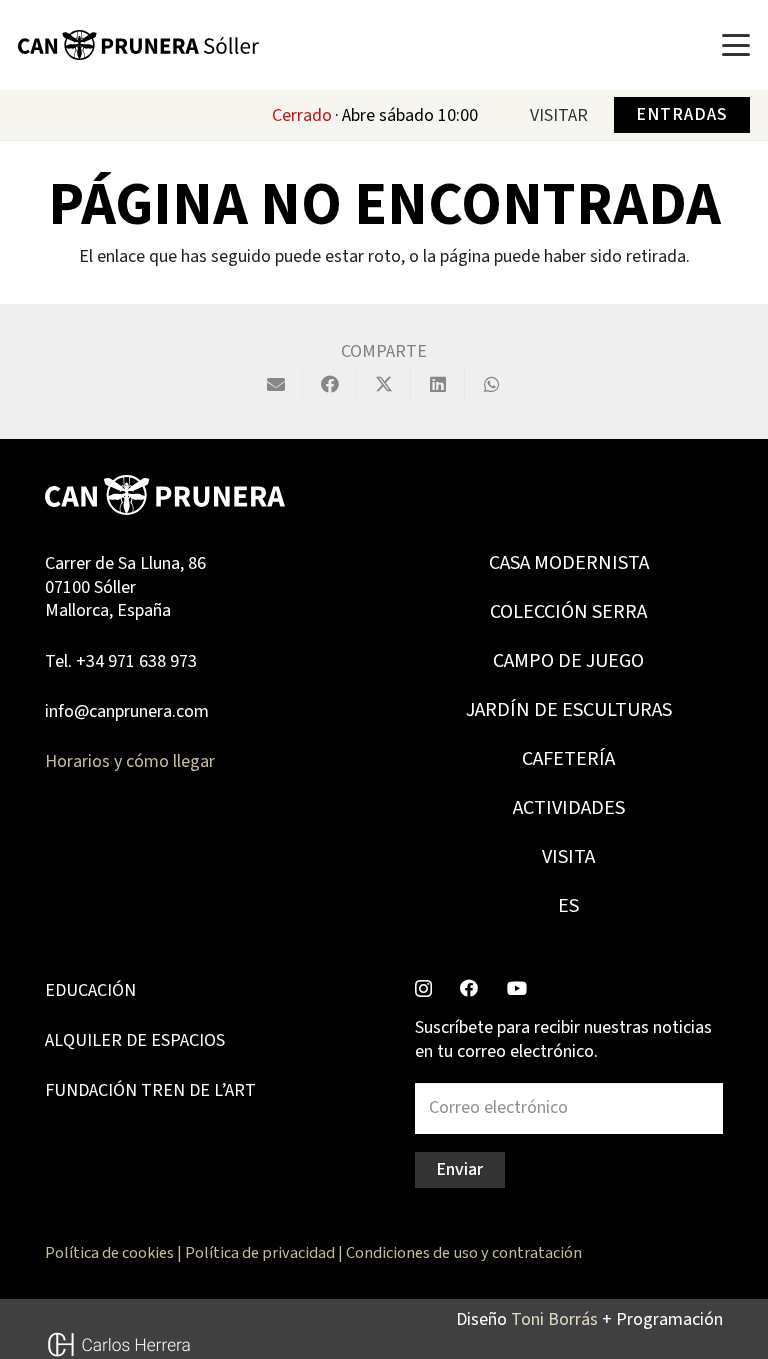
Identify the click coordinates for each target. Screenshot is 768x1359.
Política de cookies (109, 1252)
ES (568, 906)
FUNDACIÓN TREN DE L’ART (150, 1090)
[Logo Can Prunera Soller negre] (138, 45)
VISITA (568, 857)
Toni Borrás (554, 1319)
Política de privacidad (260, 1252)
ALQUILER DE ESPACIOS (135, 1040)
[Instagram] (423, 989)
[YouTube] (517, 988)
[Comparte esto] (330, 384)
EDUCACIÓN (90, 990)
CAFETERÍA (568, 759)
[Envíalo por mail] (276, 384)
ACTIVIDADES (569, 808)
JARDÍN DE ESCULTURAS (569, 710)
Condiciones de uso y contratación (464, 1252)
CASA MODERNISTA (569, 563)
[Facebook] (469, 988)
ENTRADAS (681, 114)
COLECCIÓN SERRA (568, 612)
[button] (736, 45)
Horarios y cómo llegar (130, 761)
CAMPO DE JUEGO (568, 661)
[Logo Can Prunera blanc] (165, 495)
